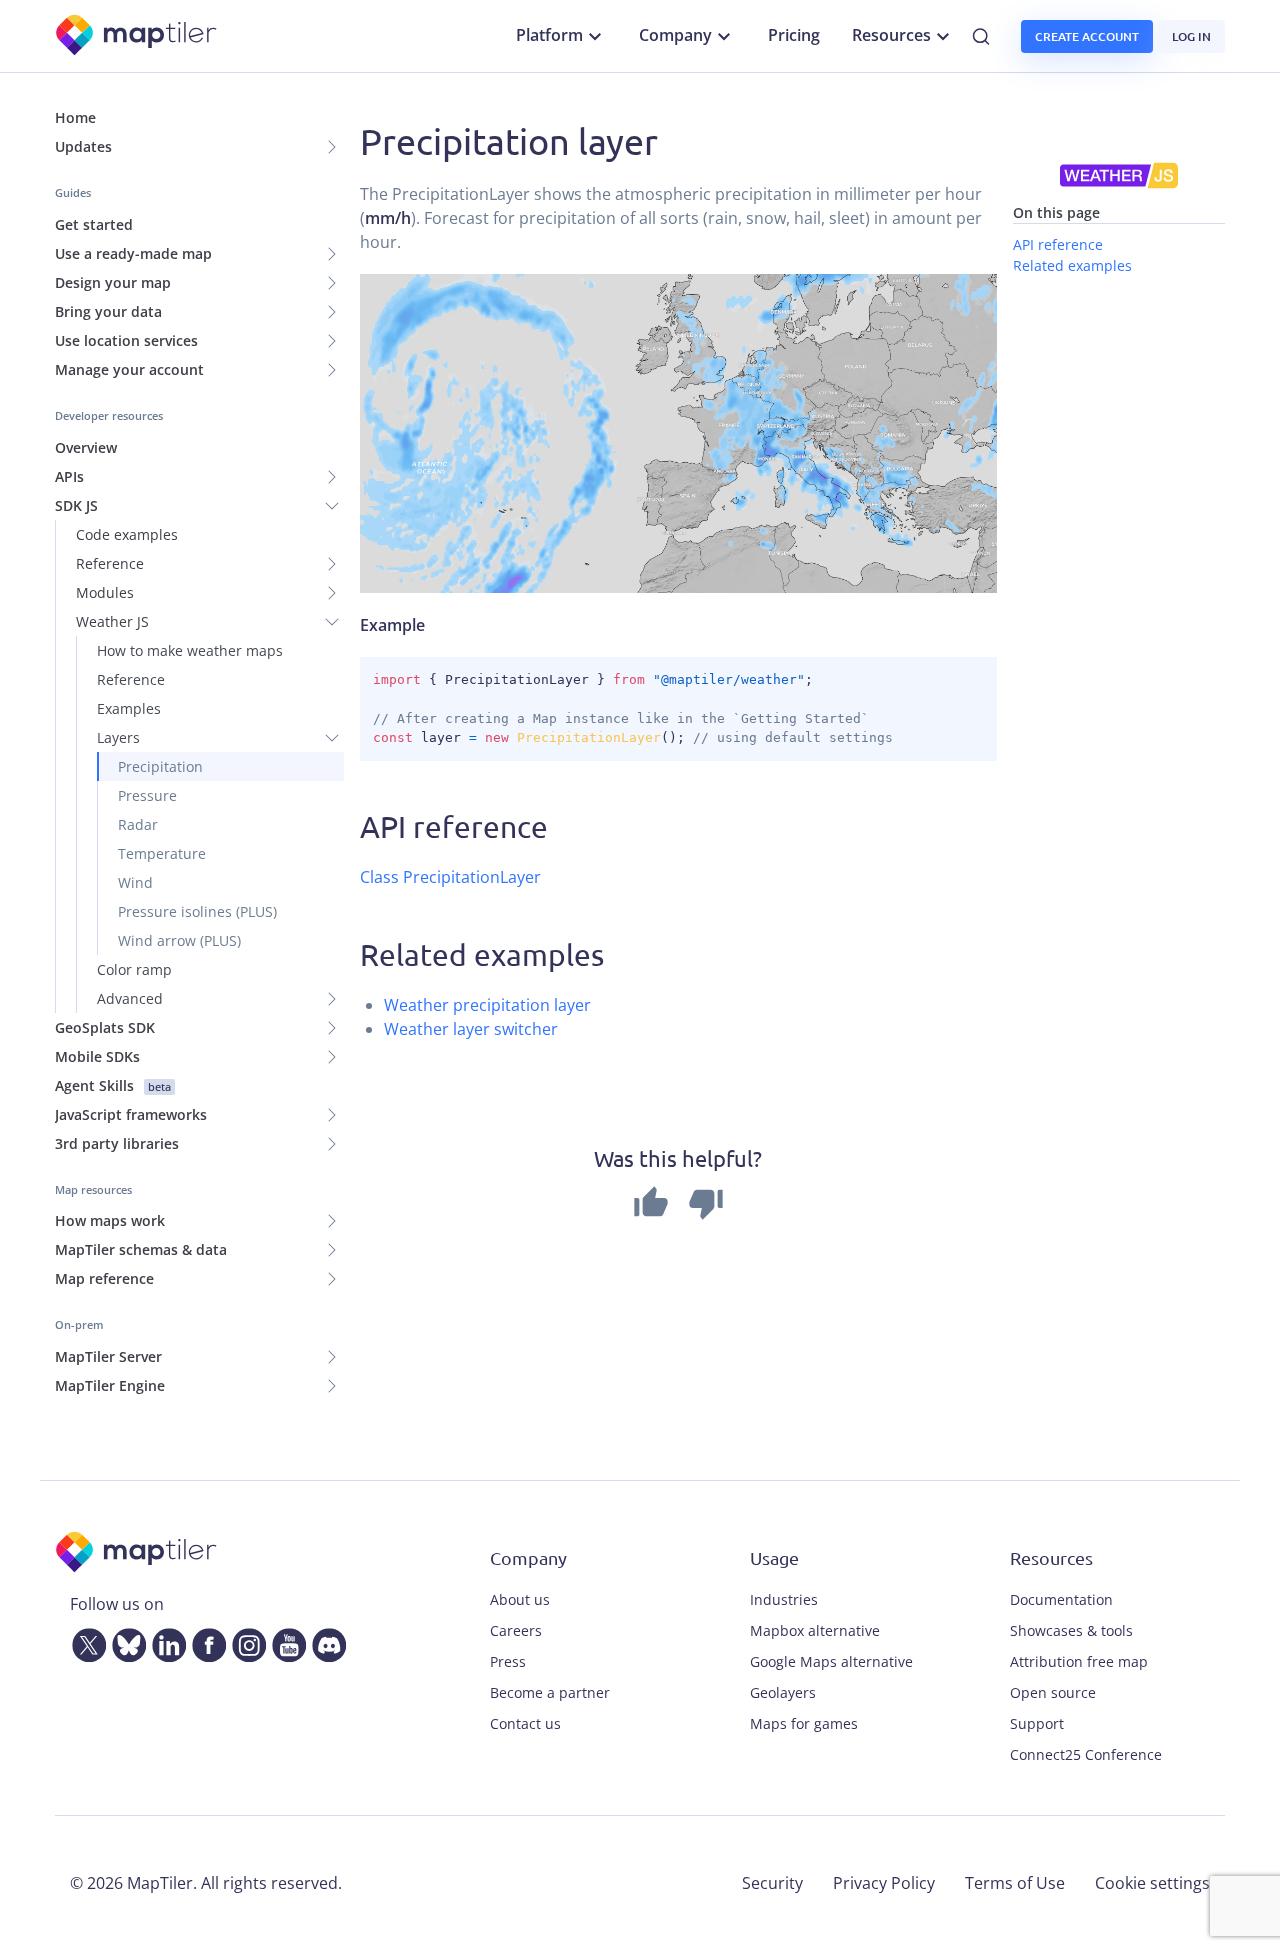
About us (520, 1599)
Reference (110, 563)
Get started (94, 224)
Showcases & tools (1071, 1630)
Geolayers (783, 1692)
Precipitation (160, 766)
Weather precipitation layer (487, 1005)
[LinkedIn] (165, 1641)
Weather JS (112, 621)
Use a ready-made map (133, 253)
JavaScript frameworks (131, 1114)
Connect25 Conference (1086, 1754)
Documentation (1061, 1599)
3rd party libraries (117, 1143)
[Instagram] (245, 1641)
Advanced (130, 998)
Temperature (162, 853)
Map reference (104, 1278)
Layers (118, 737)
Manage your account (129, 369)
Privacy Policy (884, 1883)
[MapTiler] (137, 36)
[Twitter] (85, 1641)
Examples (129, 708)
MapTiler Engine (110, 1385)
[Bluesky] (125, 1641)
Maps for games (804, 1723)
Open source (1053, 1692)
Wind (135, 882)
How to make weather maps (190, 650)
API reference (1058, 243)
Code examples (127, 534)
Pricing (794, 35)
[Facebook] (205, 1641)
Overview (86, 447)
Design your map (113, 282)
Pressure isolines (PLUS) (197, 911)
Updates (83, 146)
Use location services (126, 340)
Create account (1087, 36)
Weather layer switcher (471, 1029)
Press (508, 1661)
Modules (105, 592)
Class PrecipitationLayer (450, 877)
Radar (138, 824)
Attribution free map (1079, 1661)
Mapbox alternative (815, 1630)
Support (1037, 1723)
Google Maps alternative (831, 1661)
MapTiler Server (108, 1356)
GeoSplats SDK (105, 1027)
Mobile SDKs (97, 1056)
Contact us (525, 1723)
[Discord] (325, 1641)
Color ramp (134, 969)
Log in (1191, 36)
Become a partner (550, 1692)
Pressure (147, 795)
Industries (784, 1599)
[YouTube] (285, 1641)
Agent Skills (113, 1085)
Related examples (1072, 264)
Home (75, 117)
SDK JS (76, 505)
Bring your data (108, 311)
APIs (69, 476)
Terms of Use (1015, 1883)
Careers (516, 1630)
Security (772, 1883)
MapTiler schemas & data (141, 1249)
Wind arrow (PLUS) (179, 940)
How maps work (110, 1220)
